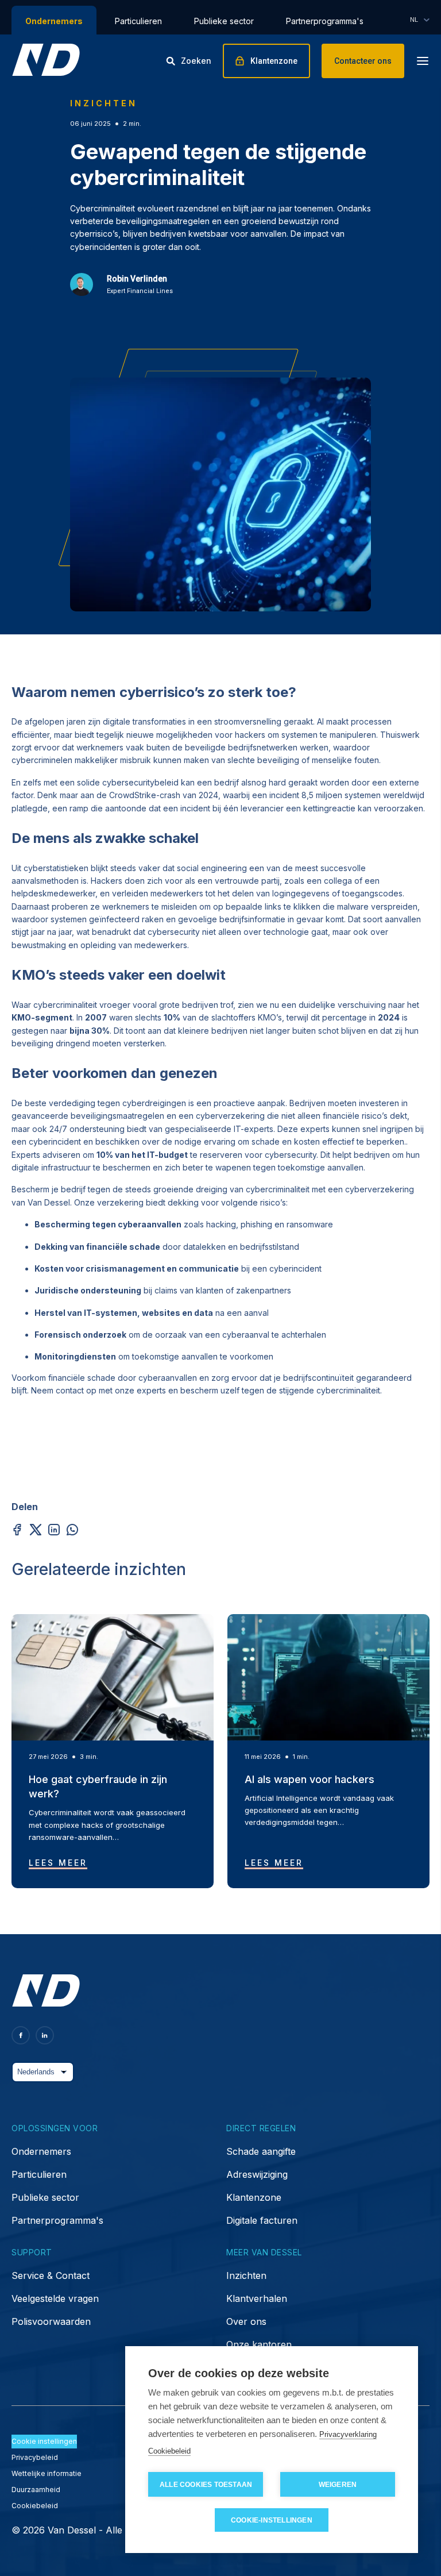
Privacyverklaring (348, 2434)
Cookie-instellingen (272, 2520)
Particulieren (138, 21)
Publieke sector (224, 21)
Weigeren (338, 2485)
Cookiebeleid (169, 2451)
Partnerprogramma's (325, 21)
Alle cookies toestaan (206, 2485)
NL (414, 20)
